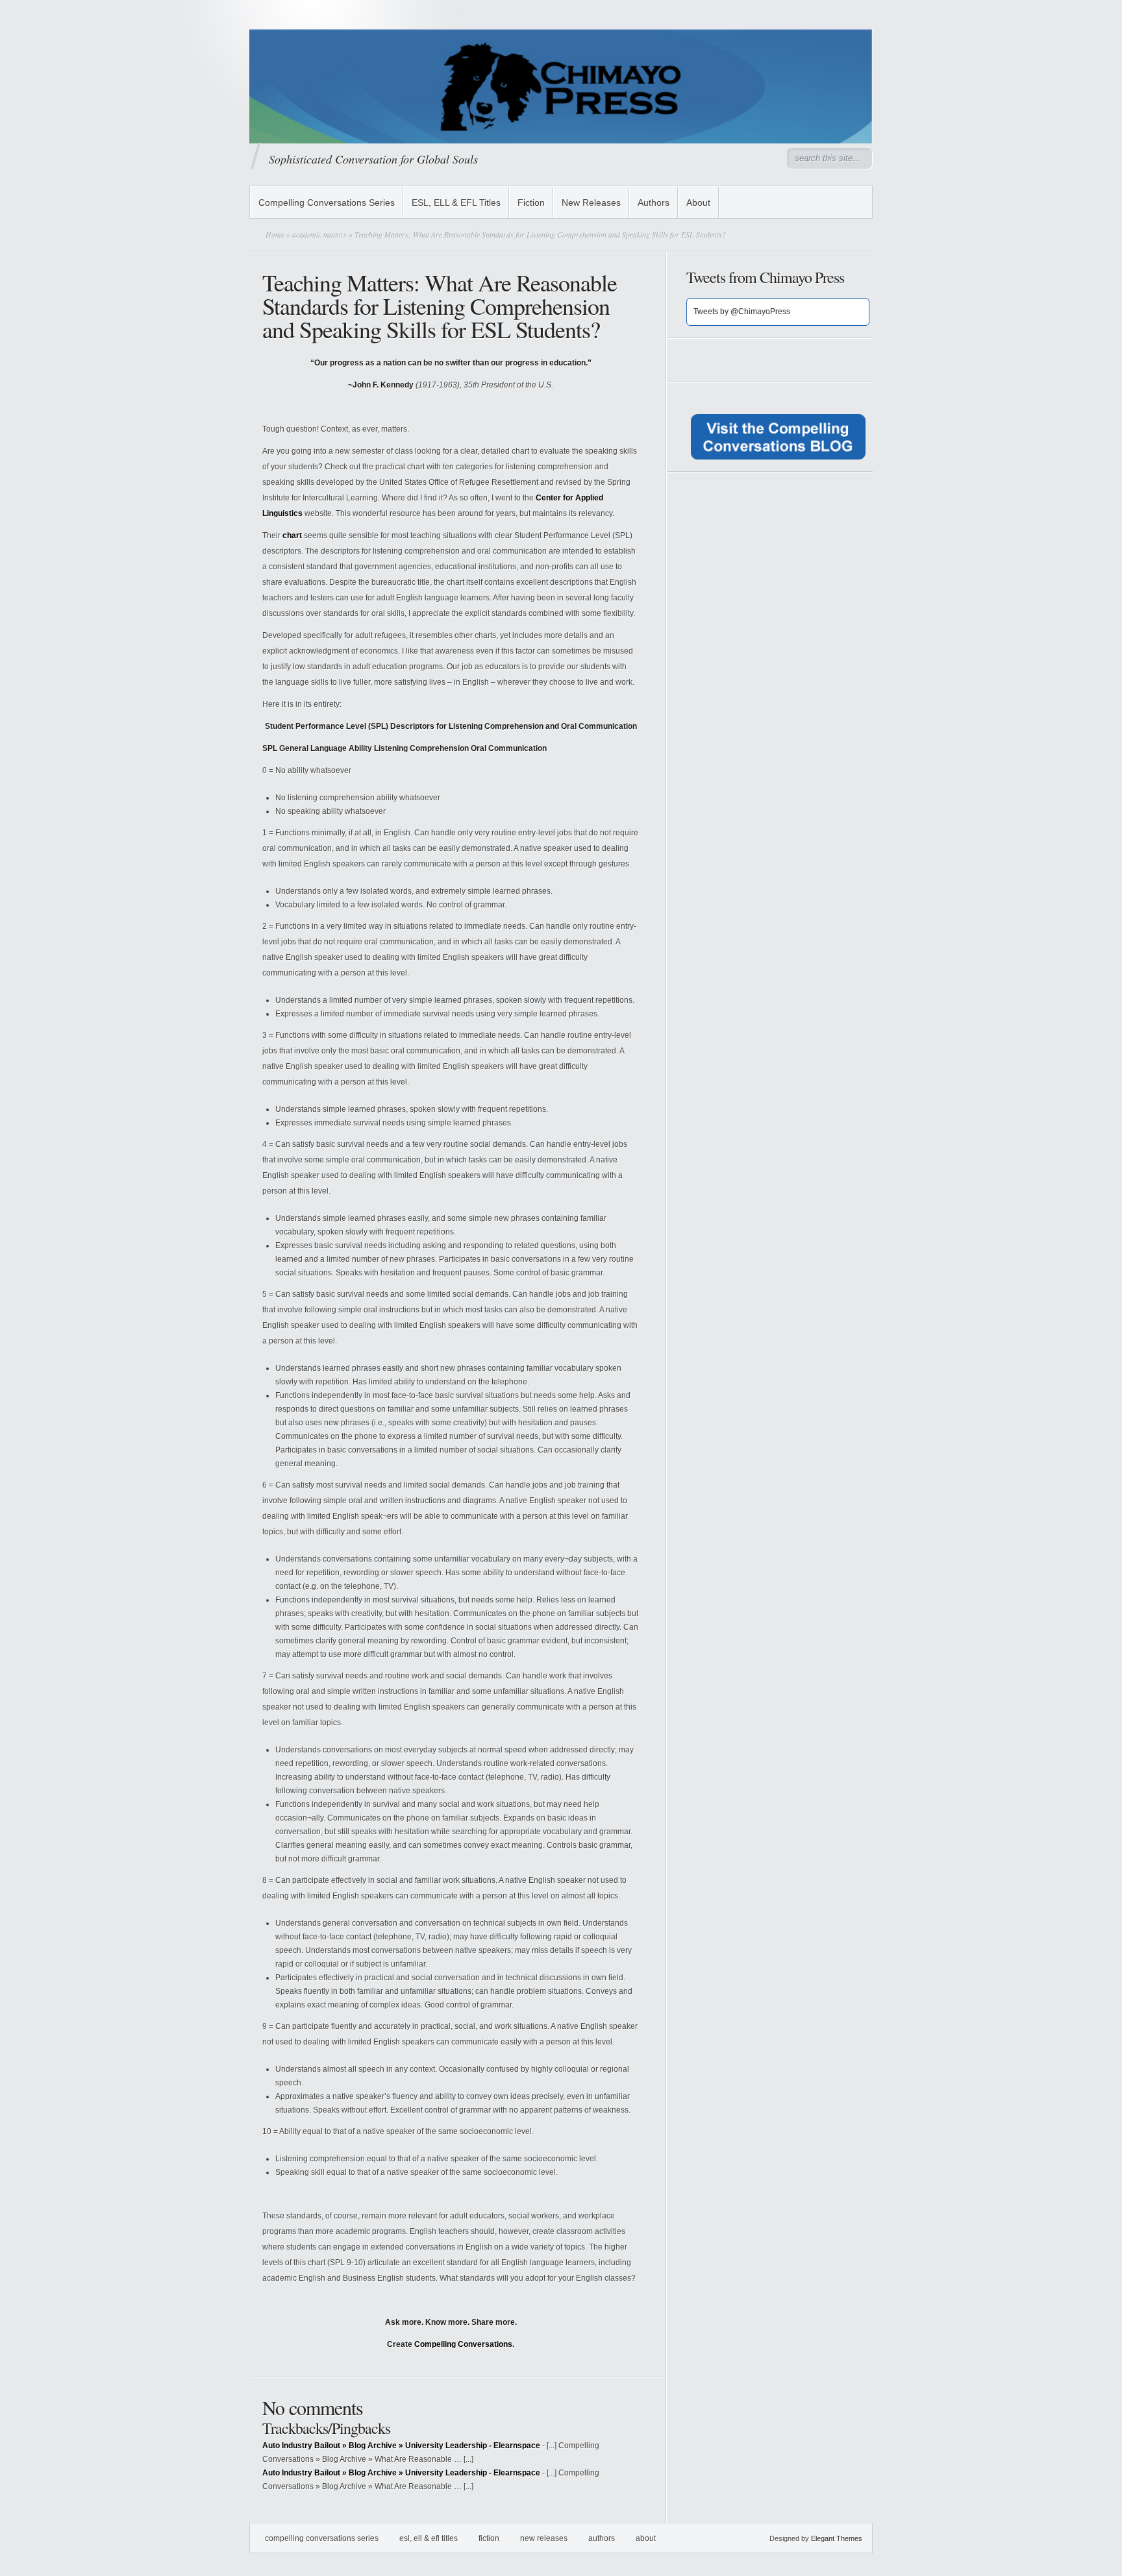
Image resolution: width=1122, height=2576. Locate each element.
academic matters (319, 234)
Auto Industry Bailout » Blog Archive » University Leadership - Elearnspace (401, 2446)
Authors (654, 202)
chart (292, 535)
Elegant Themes (837, 2538)
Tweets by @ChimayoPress (742, 312)
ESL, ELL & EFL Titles (456, 202)
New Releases (591, 202)
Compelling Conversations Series (327, 202)
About (698, 202)
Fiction (531, 202)
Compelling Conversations (463, 2344)
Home (275, 234)
